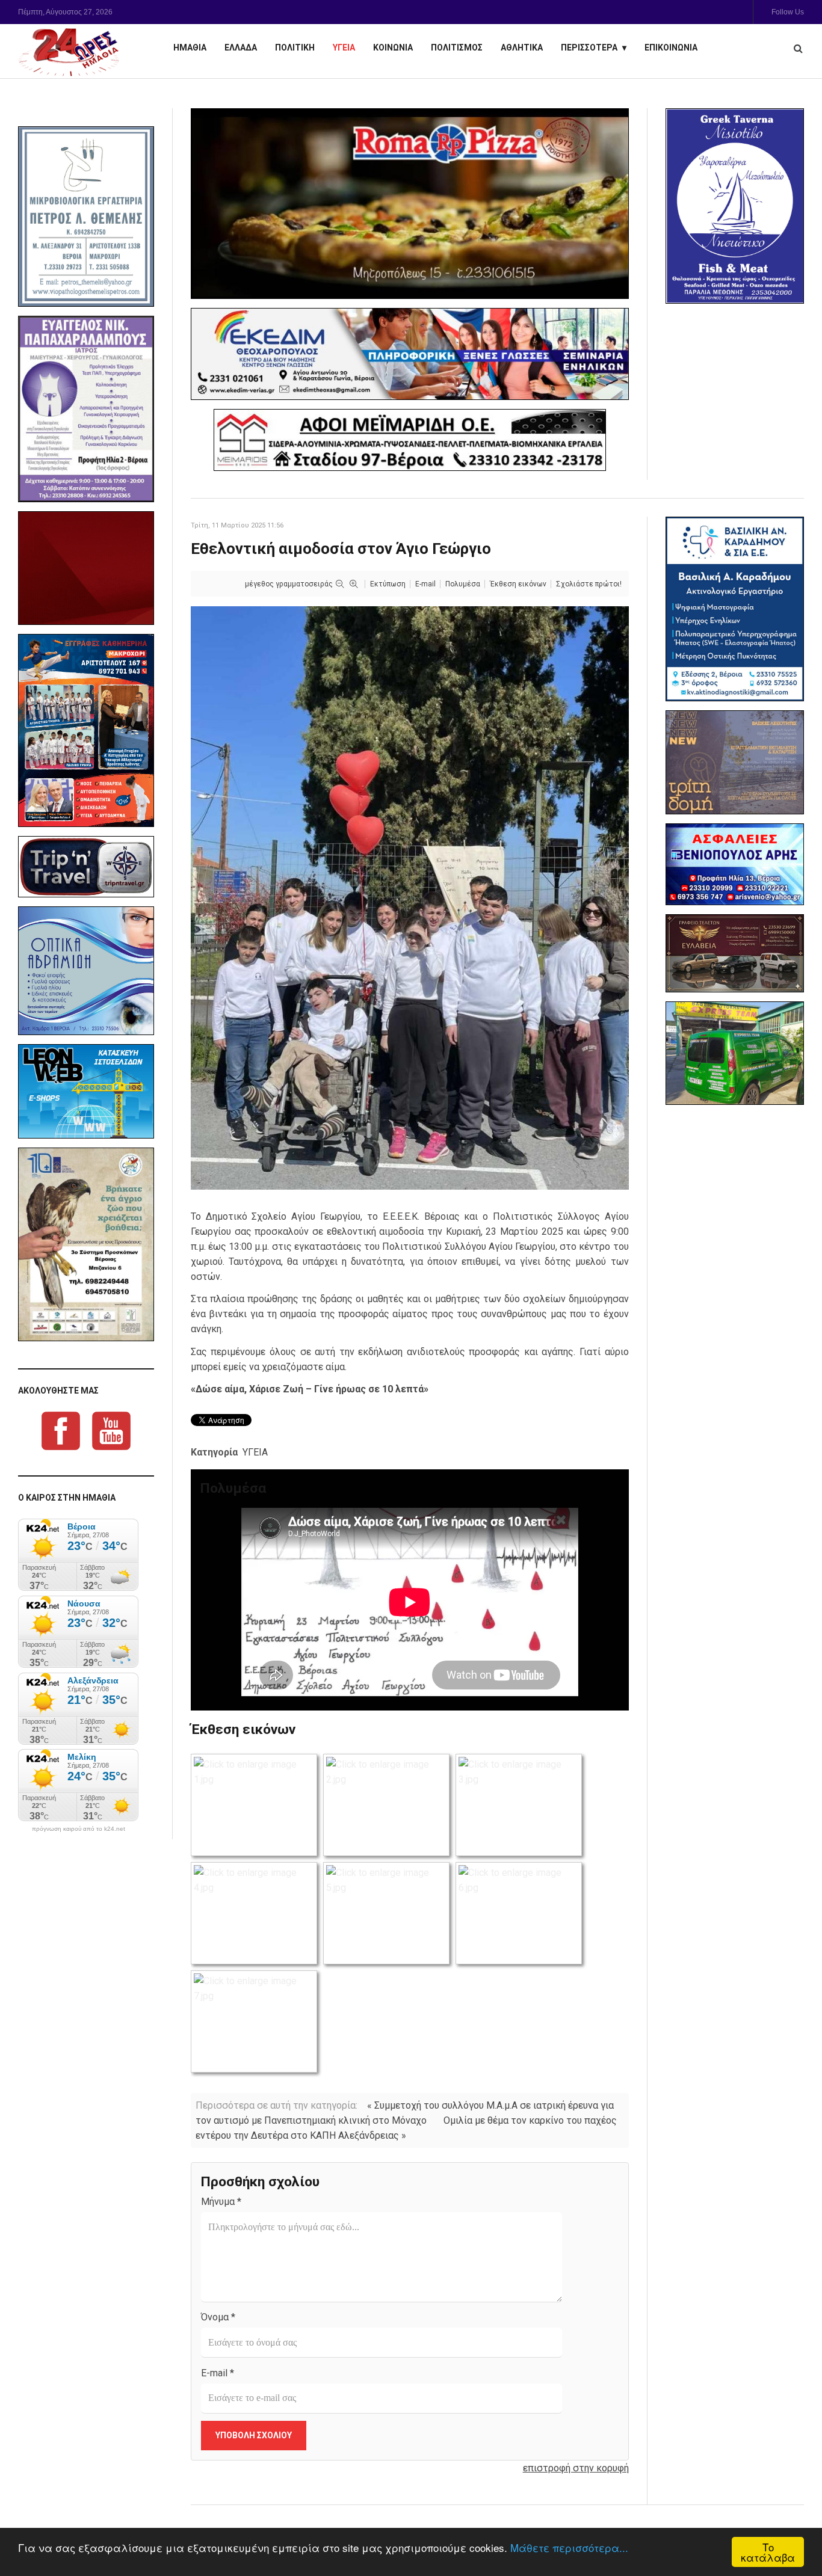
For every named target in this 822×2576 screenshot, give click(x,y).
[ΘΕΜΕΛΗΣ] (86, 217)
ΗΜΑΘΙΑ (190, 48)
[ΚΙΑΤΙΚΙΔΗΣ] (735, 1053)
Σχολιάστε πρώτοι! (589, 584)
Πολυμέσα (463, 584)
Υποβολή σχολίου (254, 2435)
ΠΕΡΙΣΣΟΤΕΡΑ (589, 48)
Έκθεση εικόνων (518, 584)
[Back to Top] (792, 2525)
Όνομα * (218, 2317)
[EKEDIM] (410, 354)
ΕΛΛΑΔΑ (241, 48)
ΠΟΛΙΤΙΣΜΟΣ (457, 48)
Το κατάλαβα (768, 2552)
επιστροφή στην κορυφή (576, 2468)
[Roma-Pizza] (410, 204)
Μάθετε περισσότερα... (569, 2547)
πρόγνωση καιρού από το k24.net (79, 1829)
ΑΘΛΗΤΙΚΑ (522, 48)
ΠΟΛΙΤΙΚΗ (295, 48)
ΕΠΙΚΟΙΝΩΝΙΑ (671, 48)
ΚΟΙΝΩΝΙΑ (393, 48)
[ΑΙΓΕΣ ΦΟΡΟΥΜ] (86, 568)
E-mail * (218, 2373)
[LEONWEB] (86, 1091)
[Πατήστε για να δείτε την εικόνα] (410, 897)
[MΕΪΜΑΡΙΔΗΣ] (410, 440)
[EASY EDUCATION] (735, 762)
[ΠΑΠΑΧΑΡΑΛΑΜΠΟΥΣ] (86, 409)
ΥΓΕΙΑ (344, 48)
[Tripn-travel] (86, 867)
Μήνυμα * (221, 2202)
